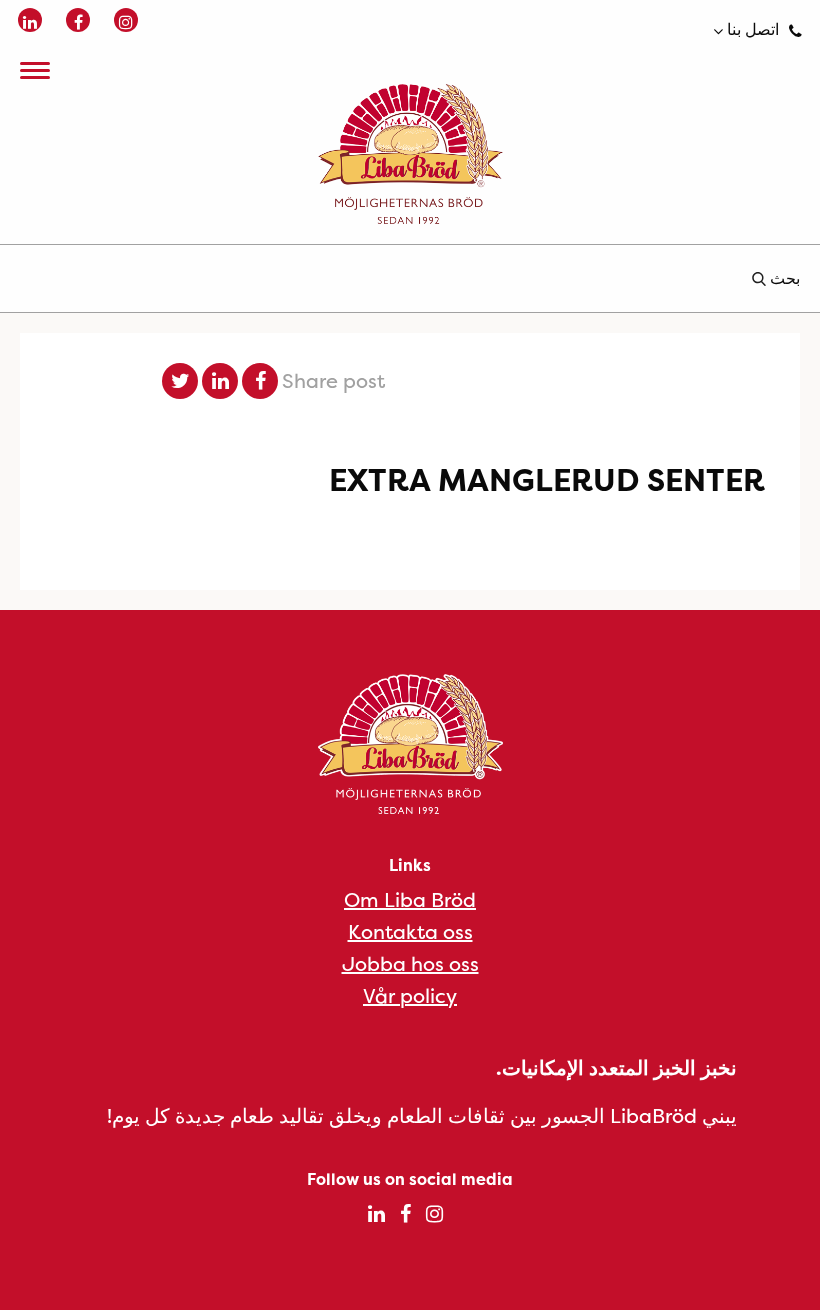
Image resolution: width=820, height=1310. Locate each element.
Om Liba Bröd (410, 899)
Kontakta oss (410, 931)
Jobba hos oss (410, 963)
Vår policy (410, 995)
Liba (410, 154)
